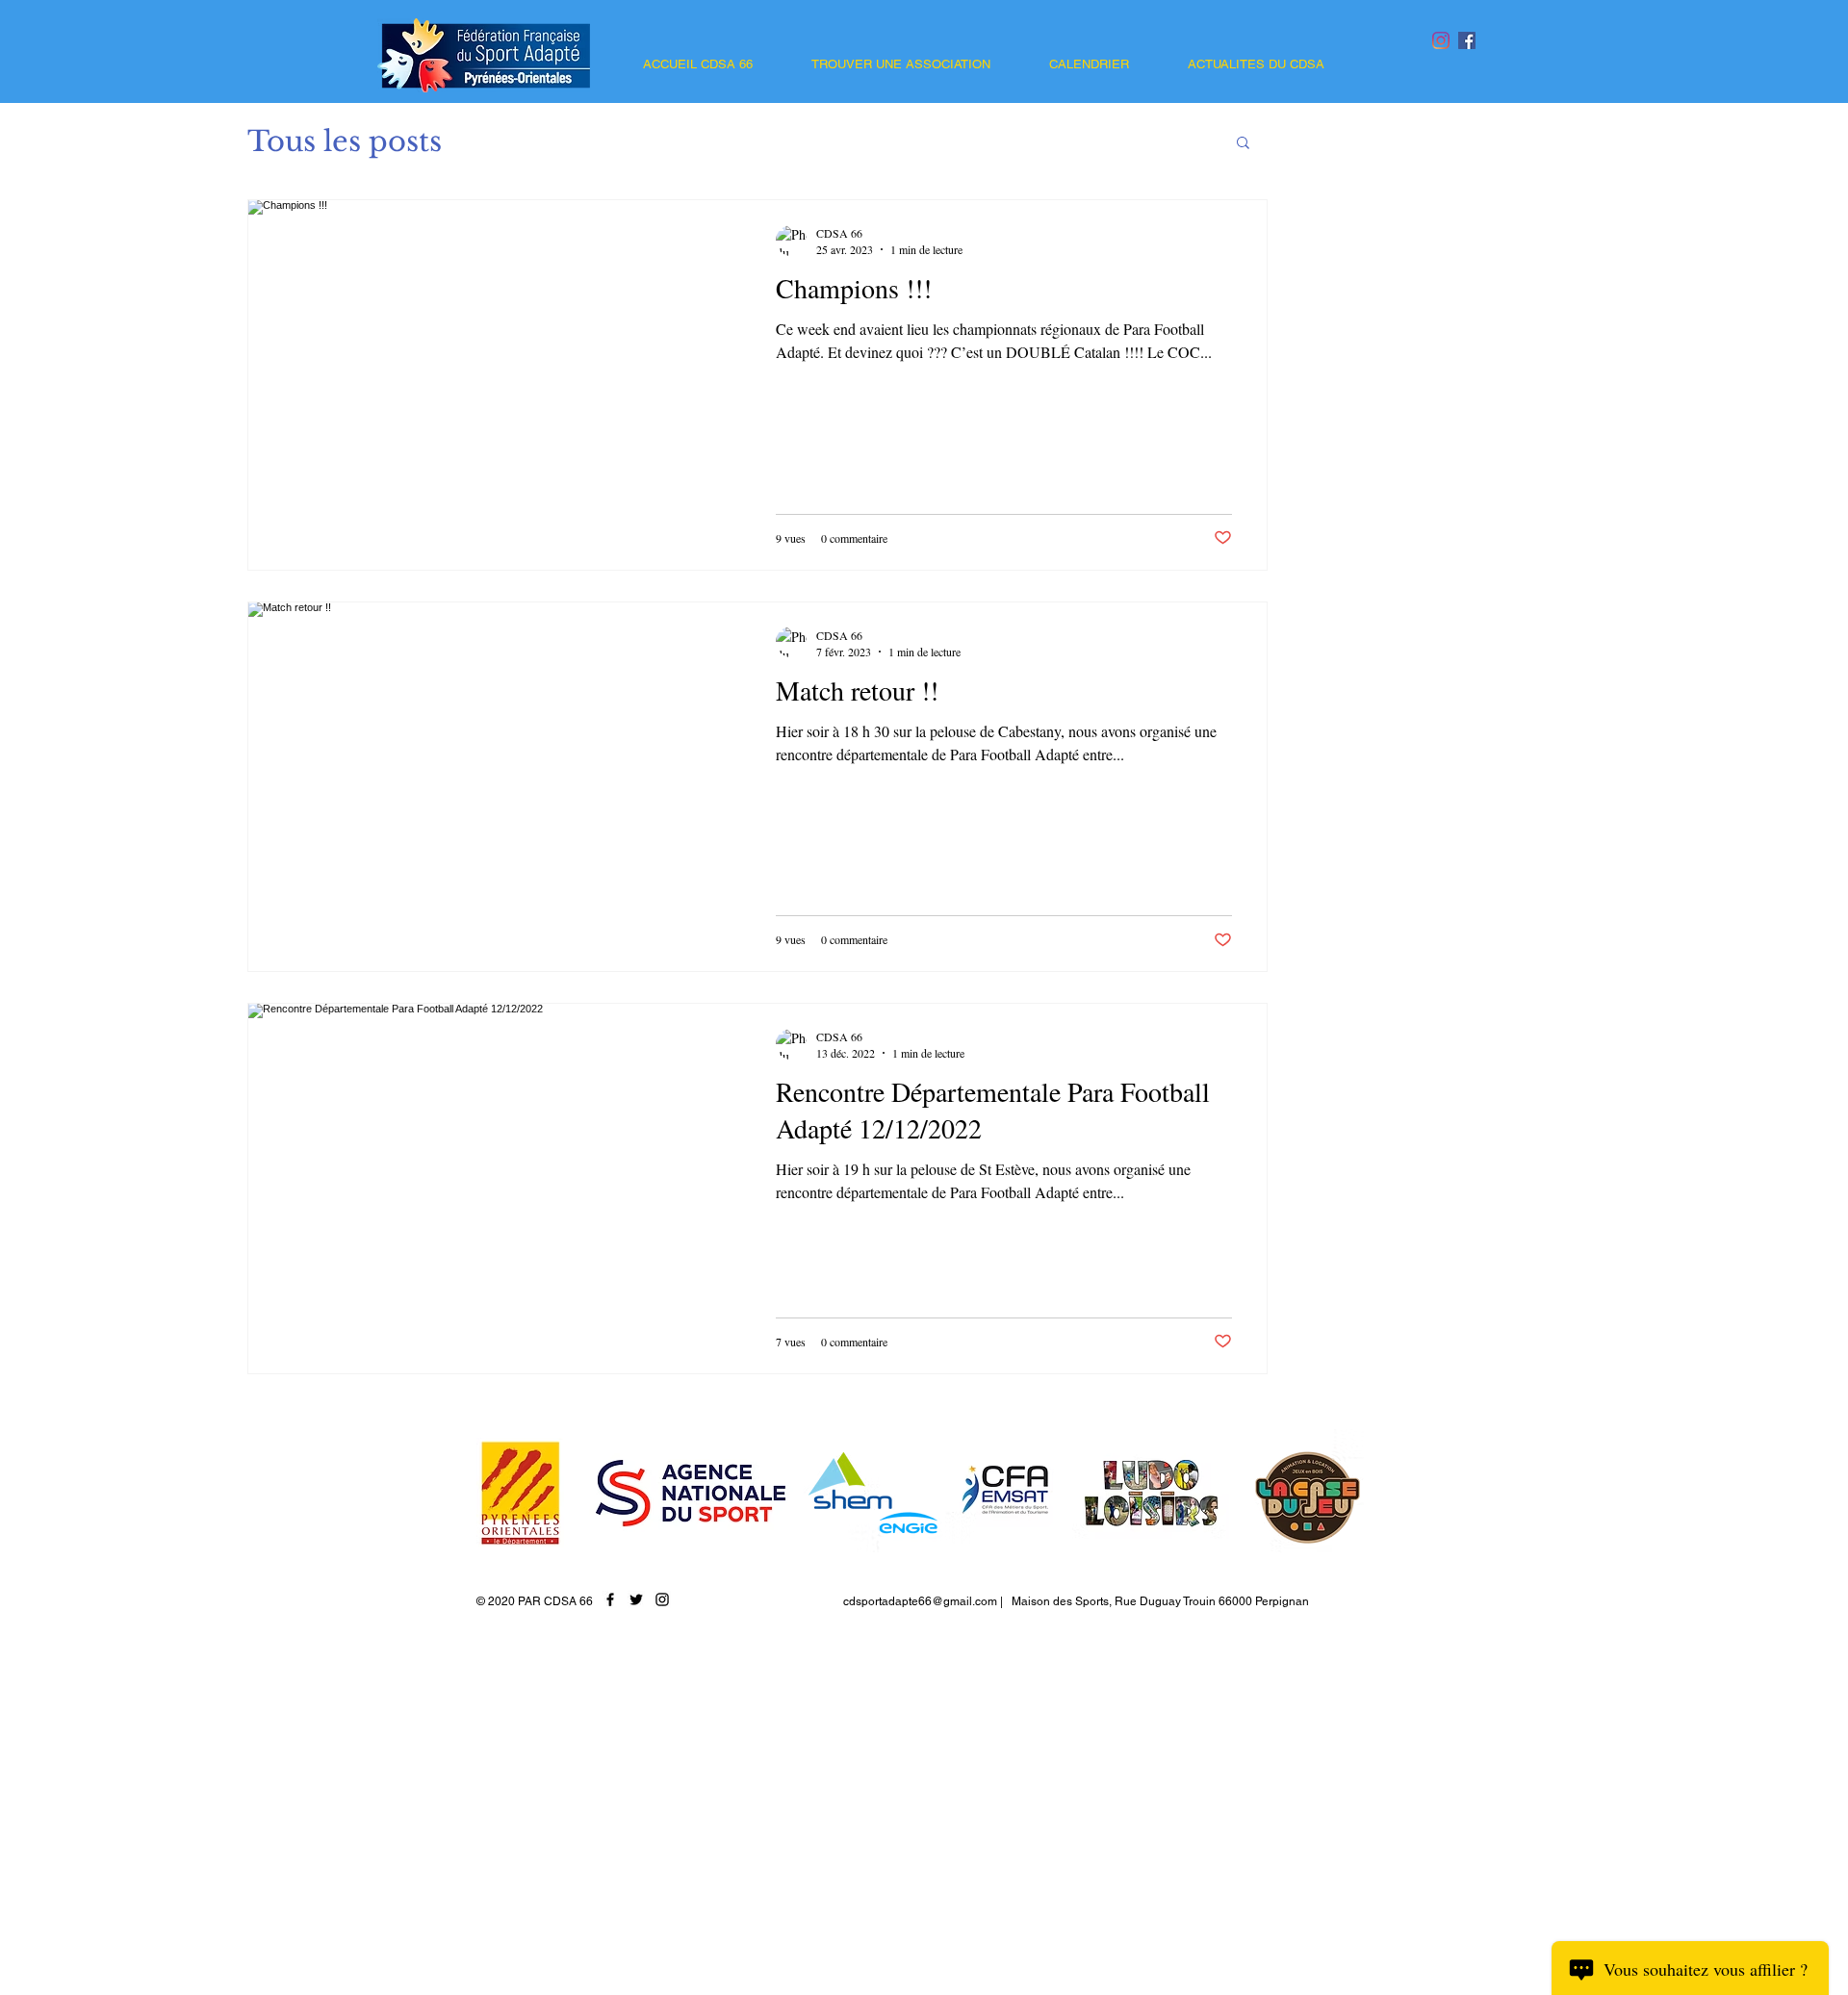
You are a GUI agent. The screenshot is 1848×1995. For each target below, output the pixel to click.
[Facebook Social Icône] (1467, 40)
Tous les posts (345, 141)
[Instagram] (1441, 40)
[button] (1243, 144)
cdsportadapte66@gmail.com (920, 1601)
